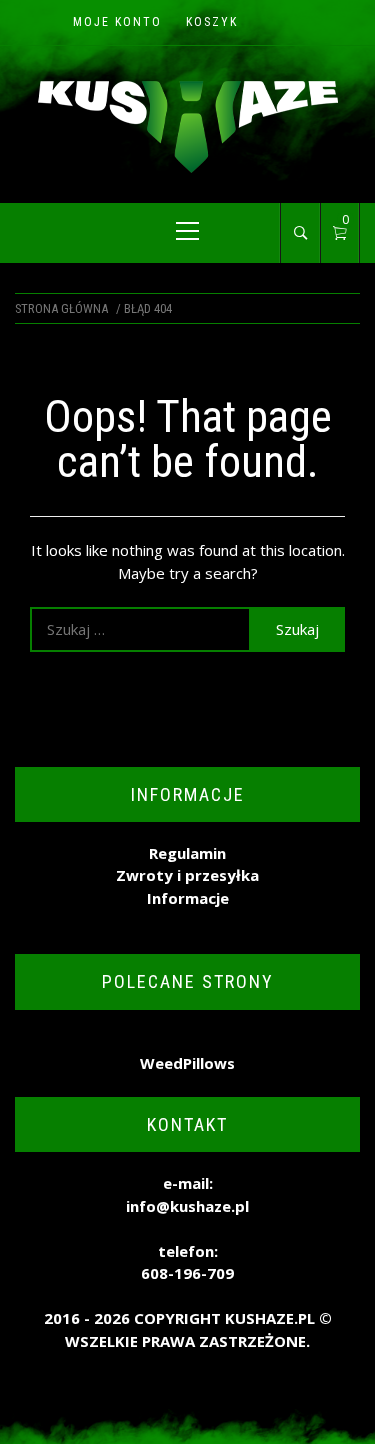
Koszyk (212, 22)
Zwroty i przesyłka (187, 875)
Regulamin (187, 853)
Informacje (188, 898)
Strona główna (61, 308)
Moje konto (117, 22)
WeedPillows (187, 1063)
